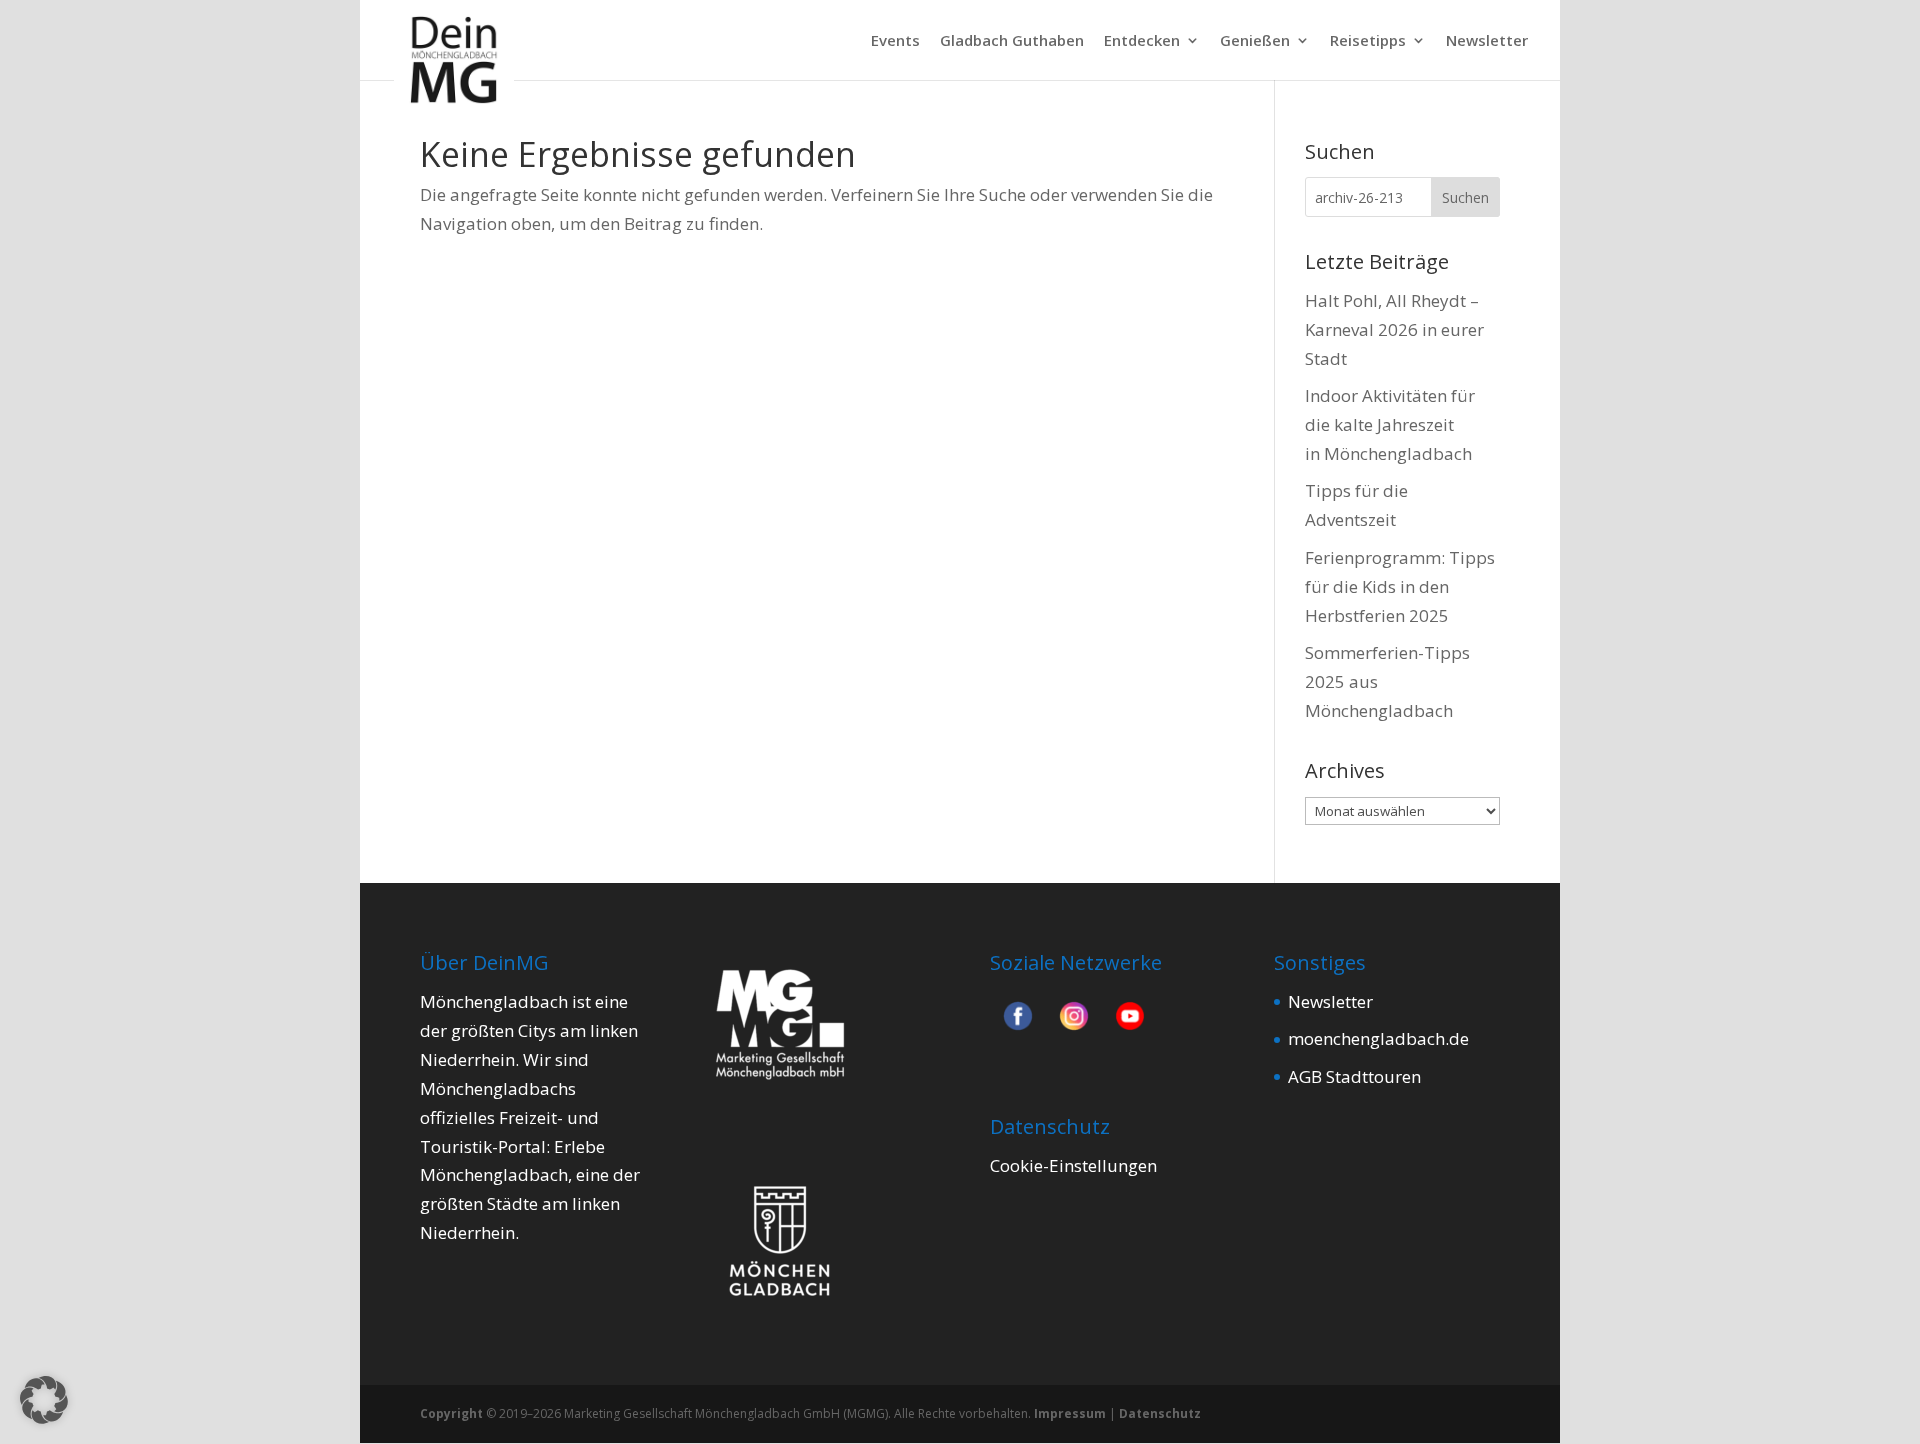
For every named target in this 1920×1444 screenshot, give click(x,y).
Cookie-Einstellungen (1073, 1165)
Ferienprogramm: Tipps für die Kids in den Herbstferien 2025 (1400, 586)
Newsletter (1487, 41)
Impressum (1070, 1413)
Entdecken (1142, 41)
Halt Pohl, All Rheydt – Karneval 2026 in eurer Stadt (1394, 329)
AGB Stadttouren (1354, 1076)
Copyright (451, 1413)
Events (895, 41)
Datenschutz (1160, 1413)
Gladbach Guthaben (1012, 41)
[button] (44, 1400)
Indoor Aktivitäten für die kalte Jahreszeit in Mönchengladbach (1390, 424)
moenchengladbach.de (1378, 1038)
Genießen (1255, 41)
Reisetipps (1368, 41)
